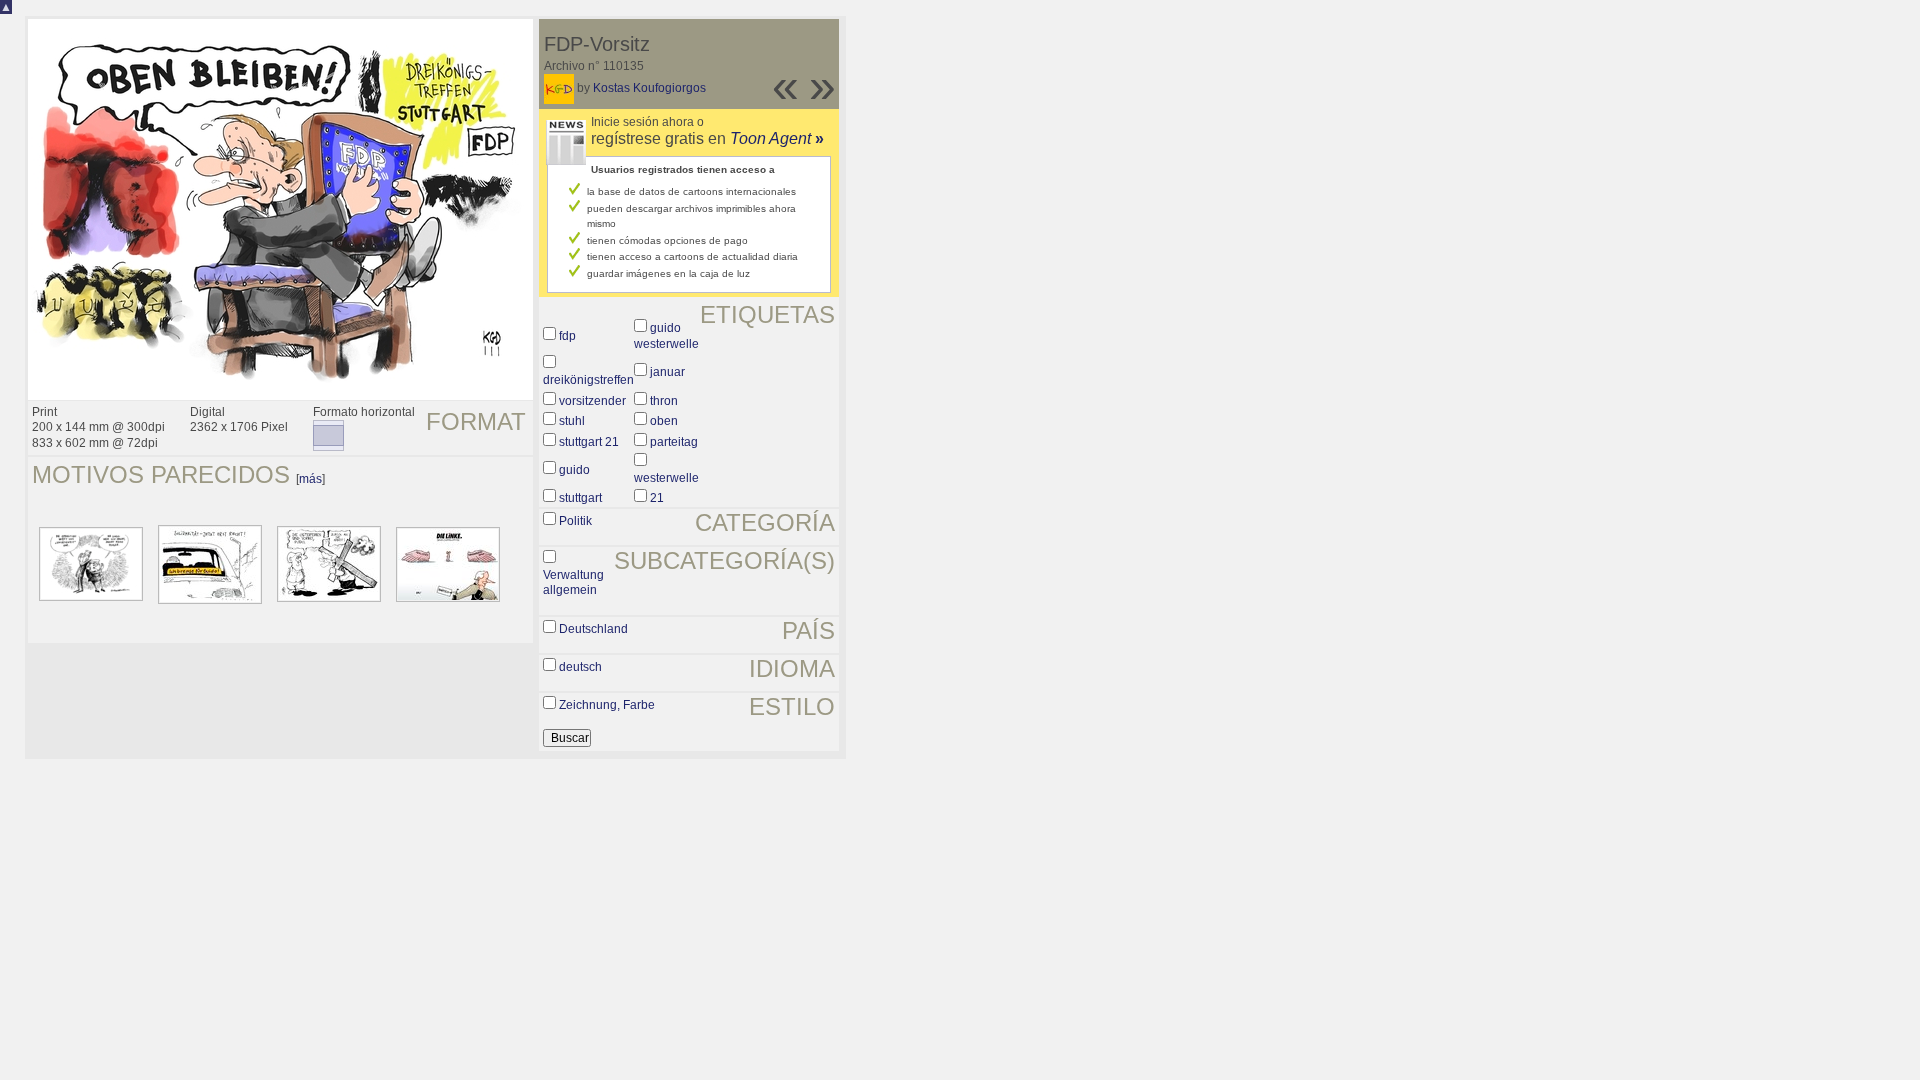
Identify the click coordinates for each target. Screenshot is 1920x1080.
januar (667, 372)
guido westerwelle (666, 336)
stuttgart (580, 498)
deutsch (580, 667)
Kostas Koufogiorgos (649, 88)
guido (574, 470)
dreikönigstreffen (588, 380)
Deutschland (593, 629)
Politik (575, 521)
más (310, 479)
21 (657, 498)
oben (664, 421)
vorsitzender (592, 401)
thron (664, 401)
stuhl (572, 421)
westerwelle (666, 478)
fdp (567, 336)
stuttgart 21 (589, 442)
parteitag (674, 442)
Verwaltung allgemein (573, 583)
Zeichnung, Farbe (607, 705)
